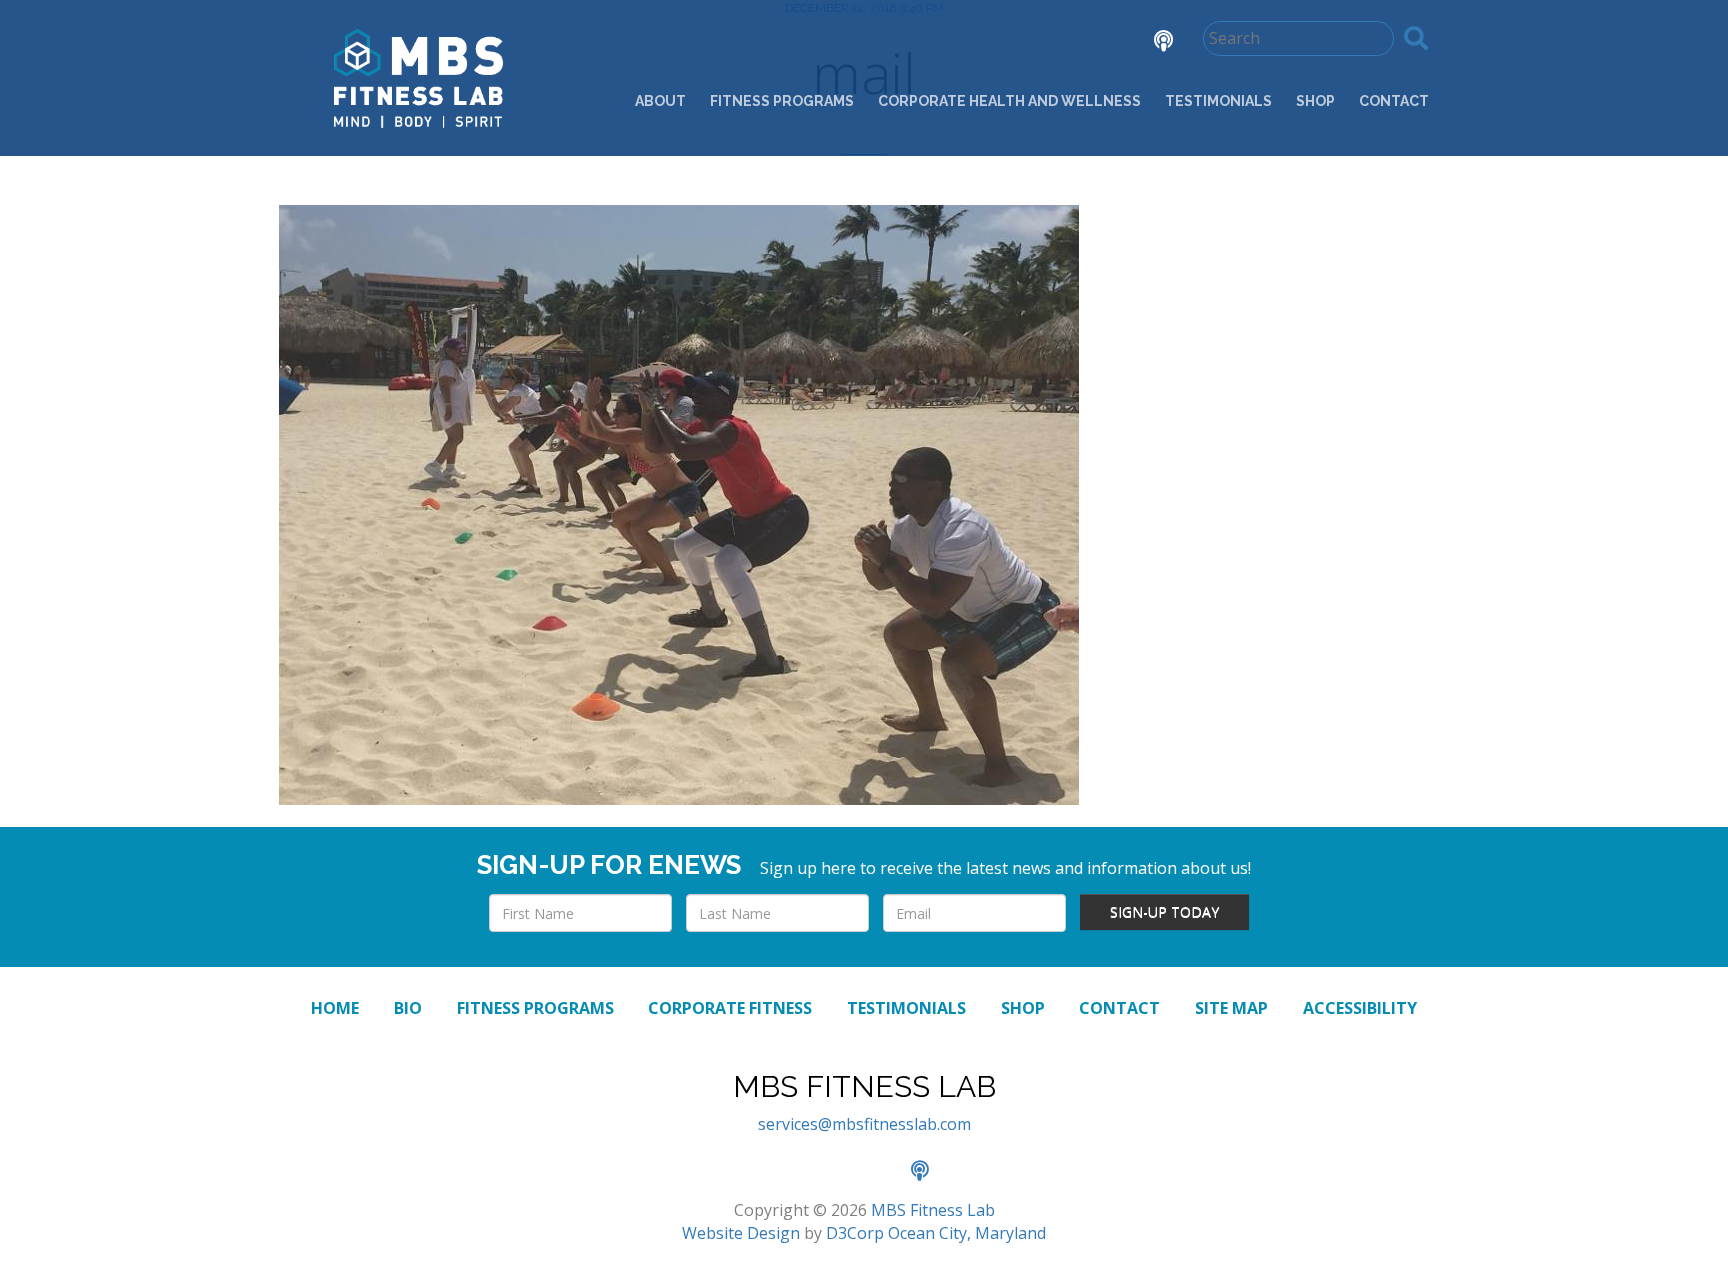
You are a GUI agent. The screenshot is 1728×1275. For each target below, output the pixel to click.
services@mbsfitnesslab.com (864, 1124)
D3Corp (855, 1233)
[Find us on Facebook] (982, 43)
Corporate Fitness (730, 1008)
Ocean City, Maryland (967, 1233)
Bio (408, 1008)
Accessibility (1360, 1008)
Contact (1394, 101)
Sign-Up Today (1164, 911)
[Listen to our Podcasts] (1148, 43)
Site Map (1231, 1008)
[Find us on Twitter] (1038, 43)
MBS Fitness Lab (933, 1210)
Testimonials (1218, 101)
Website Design (741, 1233)
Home (335, 1008)
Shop (1315, 101)
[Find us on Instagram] (1094, 43)
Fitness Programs (782, 101)
